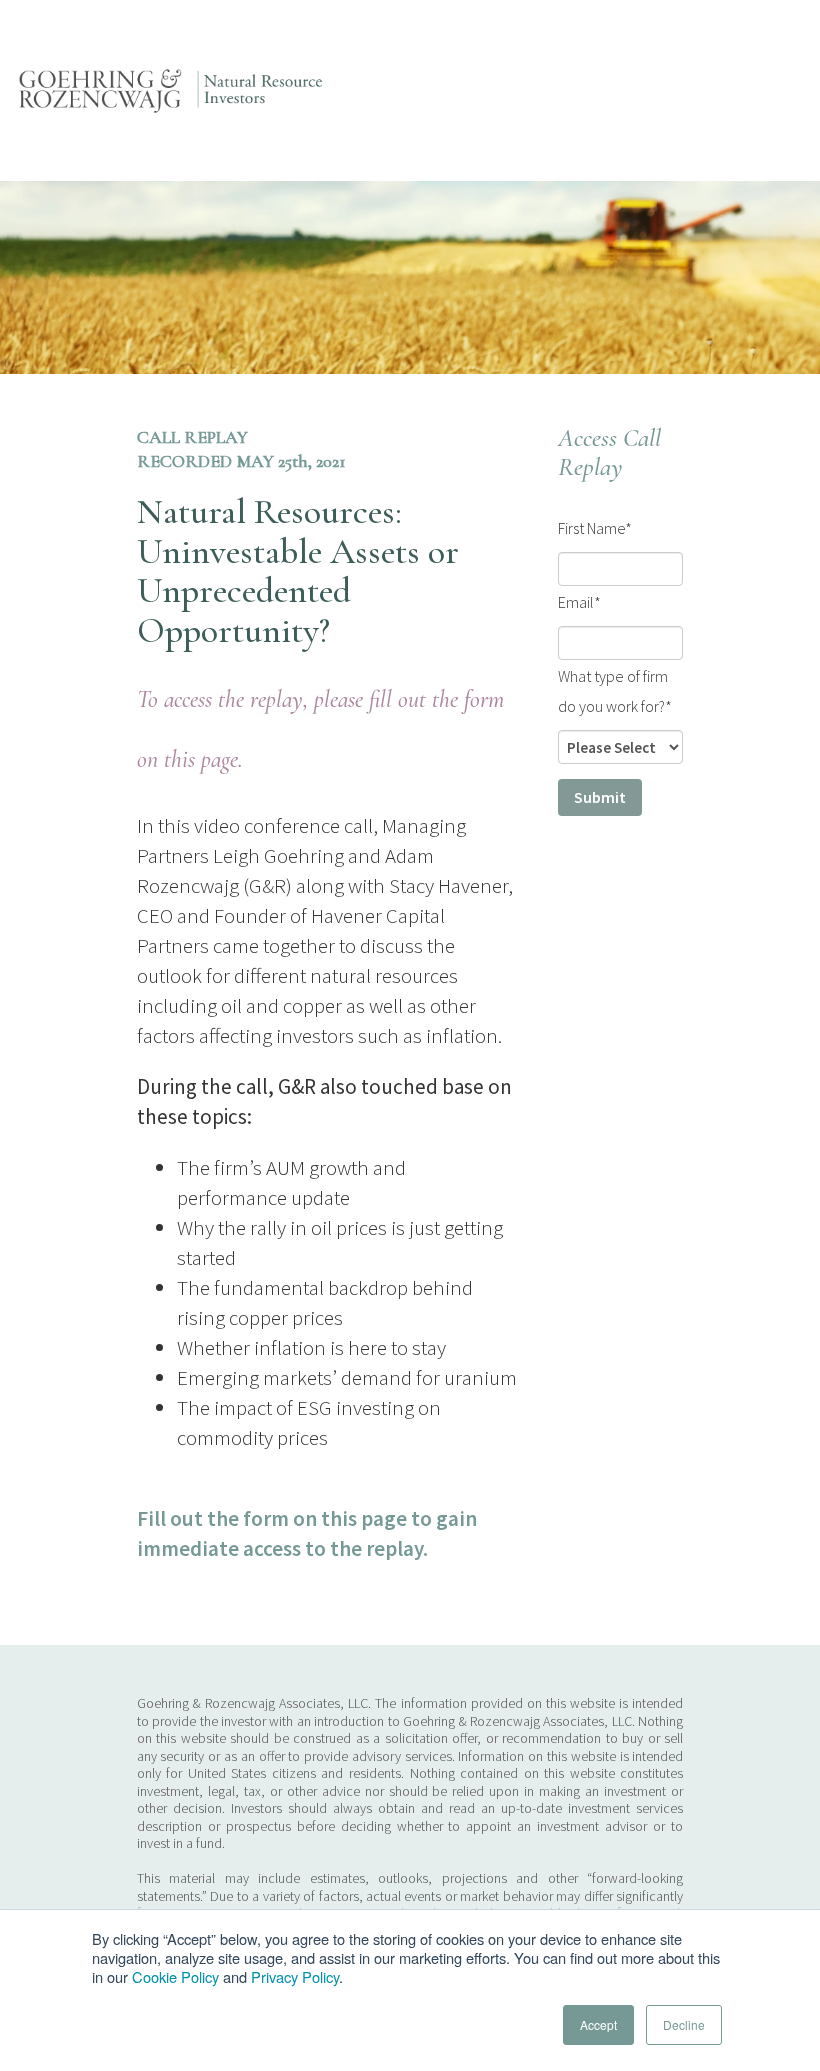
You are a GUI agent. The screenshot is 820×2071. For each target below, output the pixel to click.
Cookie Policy (175, 1976)
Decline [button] (684, 2024)
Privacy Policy (295, 1976)
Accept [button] (598, 2024)
